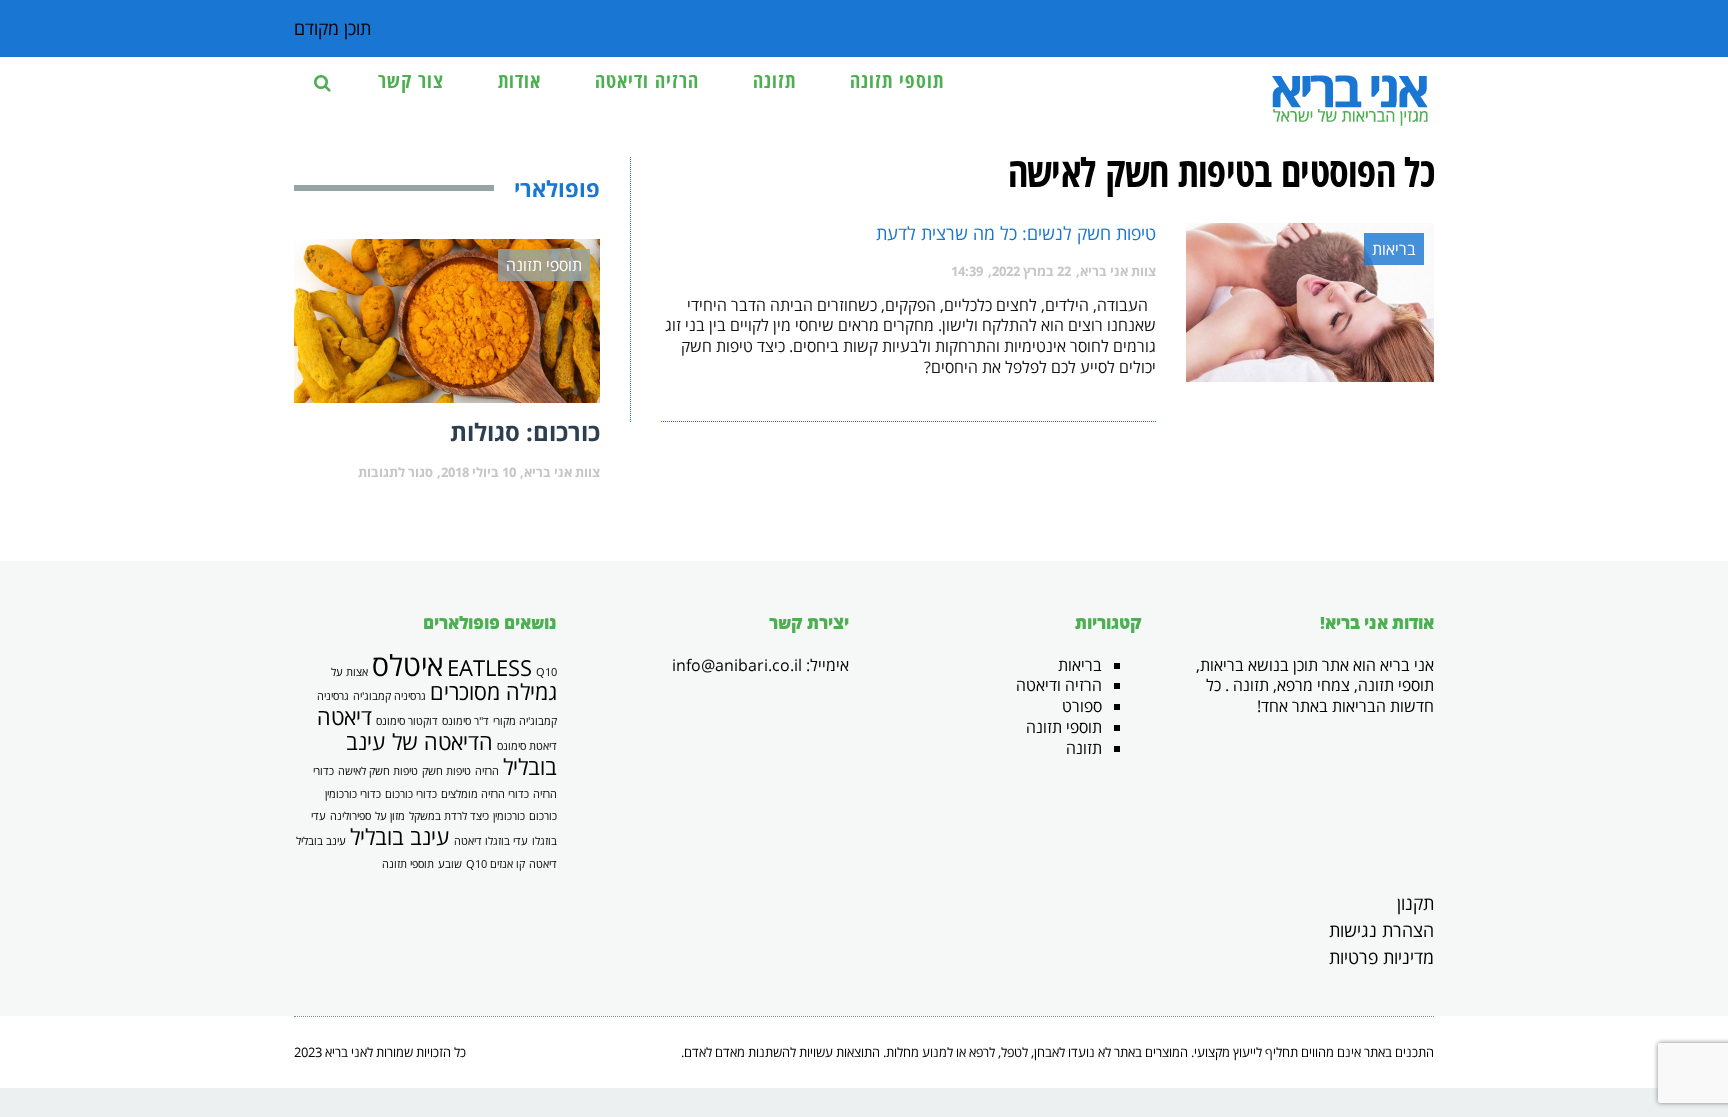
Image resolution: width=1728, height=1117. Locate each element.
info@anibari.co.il (737, 665)
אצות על (349, 672)
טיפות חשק (446, 771)
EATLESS (489, 667)
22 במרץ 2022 (1031, 271)
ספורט (1082, 706)
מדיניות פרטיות (1381, 957)
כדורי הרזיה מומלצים (485, 794)
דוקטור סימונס (407, 721)
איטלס (407, 665)
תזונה (1084, 748)
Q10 (546, 672)
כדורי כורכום (411, 794)
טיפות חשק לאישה (378, 771)
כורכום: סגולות (525, 431)
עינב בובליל (400, 836)
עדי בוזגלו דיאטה (491, 841)
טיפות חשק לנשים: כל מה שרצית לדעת (1016, 233)
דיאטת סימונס (527, 746)
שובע (450, 864)
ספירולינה (350, 816)
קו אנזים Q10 (495, 864)
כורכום (543, 816)
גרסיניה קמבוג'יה (389, 696)
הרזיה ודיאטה (1059, 685)
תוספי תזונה (1064, 727)
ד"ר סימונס (465, 721)
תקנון (1415, 903)
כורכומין (509, 816)
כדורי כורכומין (353, 794)
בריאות (1080, 665)
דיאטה (344, 716)
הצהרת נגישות (1381, 930)
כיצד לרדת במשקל (449, 816)
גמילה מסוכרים (493, 691)
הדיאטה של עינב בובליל (451, 754)
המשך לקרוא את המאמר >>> (1075, 399)
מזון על (390, 816)
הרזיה (487, 771)
